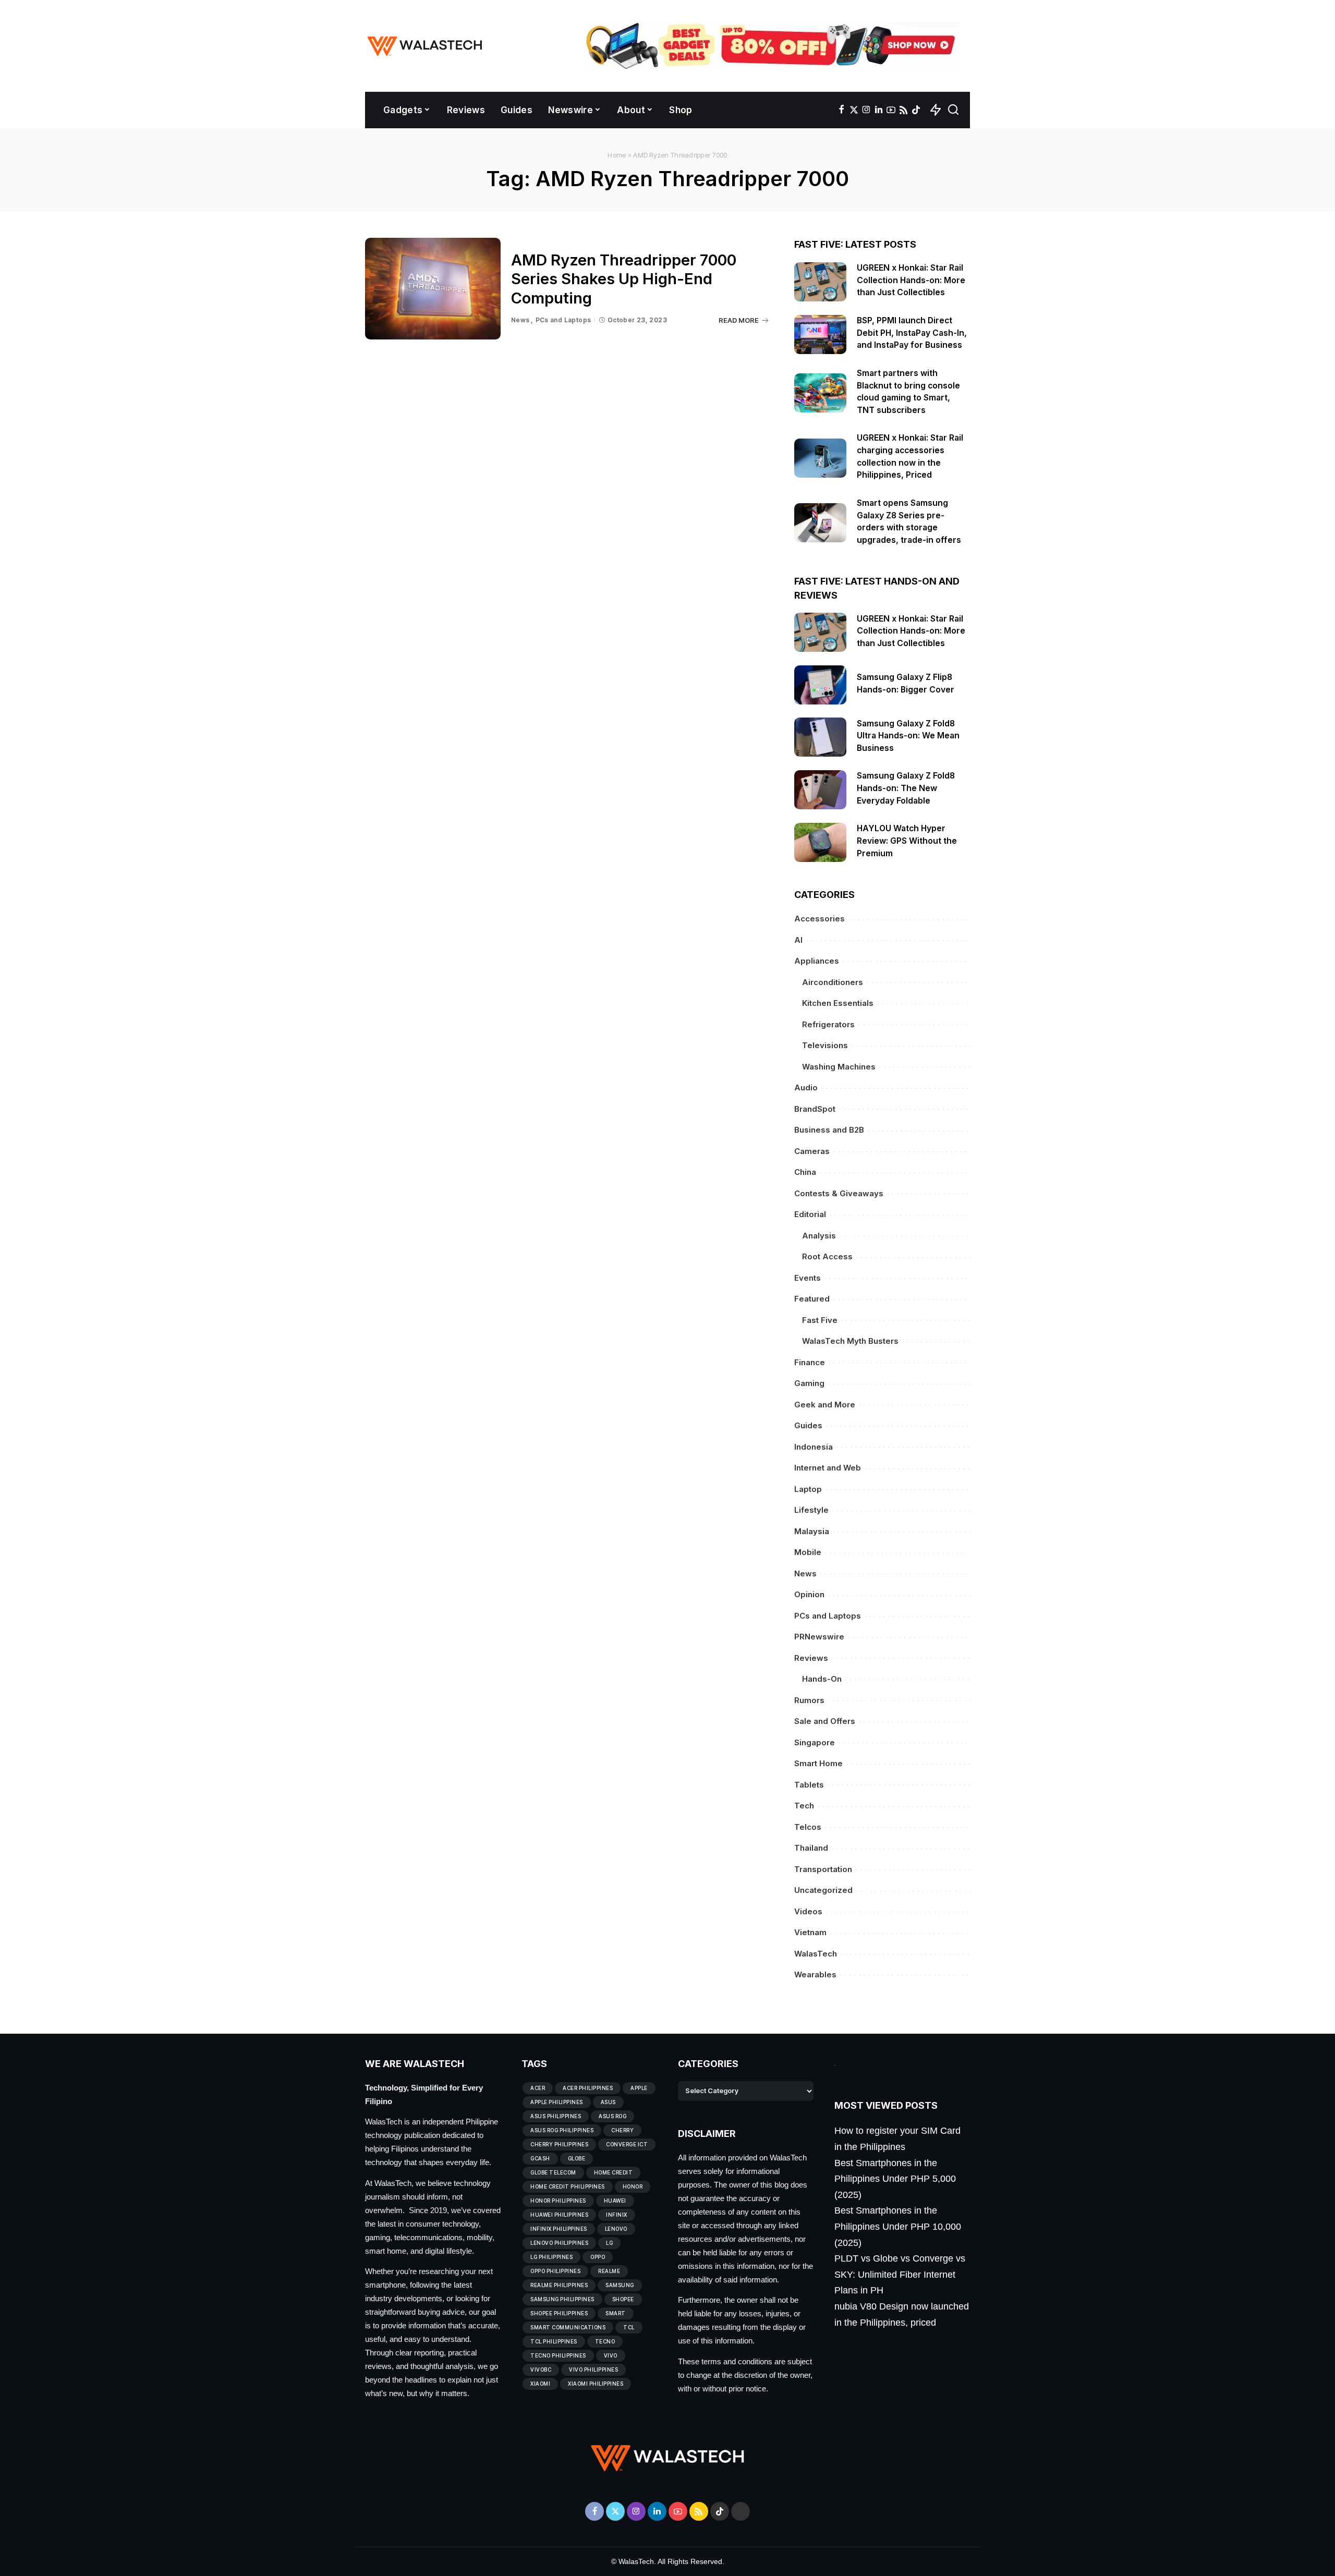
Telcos (808, 1827)
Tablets (809, 1785)
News (520, 320)
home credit (614, 2172)
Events (808, 1278)
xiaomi (540, 2384)
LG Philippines (551, 2257)
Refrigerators (828, 1024)
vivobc (541, 2370)
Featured (812, 1299)
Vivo (611, 2355)
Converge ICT (627, 2144)
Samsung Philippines (562, 2299)
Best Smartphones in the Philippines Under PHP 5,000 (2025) (895, 2179)
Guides (808, 1425)
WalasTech (816, 1954)
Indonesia (814, 1447)
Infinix (617, 2215)
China (805, 1172)
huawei (615, 2201)
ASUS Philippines (556, 2116)
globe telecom (553, 2172)
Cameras (812, 1151)
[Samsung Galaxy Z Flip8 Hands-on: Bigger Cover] (820, 685)
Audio (806, 1087)
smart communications (568, 2327)
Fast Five (820, 1320)
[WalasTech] (425, 46)
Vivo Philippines (593, 2370)
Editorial (810, 1214)
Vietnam (810, 1932)
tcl (629, 2327)
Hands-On (822, 1679)
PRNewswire (819, 1637)
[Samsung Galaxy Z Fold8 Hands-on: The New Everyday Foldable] (820, 790)
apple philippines (557, 2102)
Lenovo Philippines (559, 2243)
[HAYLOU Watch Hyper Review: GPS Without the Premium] (820, 842)
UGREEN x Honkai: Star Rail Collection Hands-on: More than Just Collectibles (911, 280)
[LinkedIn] (879, 110)
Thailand (811, 1848)
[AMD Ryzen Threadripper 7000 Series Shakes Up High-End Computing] (433, 289)
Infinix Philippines (559, 2229)
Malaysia (812, 1531)
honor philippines (558, 2201)
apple (639, 2088)
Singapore (815, 1742)
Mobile (808, 1552)
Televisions (825, 1045)
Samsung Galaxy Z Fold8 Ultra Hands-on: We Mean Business (908, 736)
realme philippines (559, 2285)
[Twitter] (854, 110)
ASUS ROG (612, 2116)
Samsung (620, 2285)
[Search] (953, 110)
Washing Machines (839, 1067)
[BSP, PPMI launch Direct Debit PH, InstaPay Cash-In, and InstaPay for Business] (820, 335)
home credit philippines (568, 2186)
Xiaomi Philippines (596, 2384)
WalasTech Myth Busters (850, 1341)
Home (617, 155)
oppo (598, 2257)
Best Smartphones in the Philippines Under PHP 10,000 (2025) (898, 2226)
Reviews (811, 1658)
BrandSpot (815, 1109)
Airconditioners (833, 982)
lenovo (616, 2229)
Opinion (809, 1594)
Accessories (820, 919)
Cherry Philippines (559, 2144)
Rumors (809, 1700)
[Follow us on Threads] (741, 2511)
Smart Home (818, 1763)
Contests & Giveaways (839, 1193)
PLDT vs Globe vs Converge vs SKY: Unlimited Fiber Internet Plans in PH (900, 2274)
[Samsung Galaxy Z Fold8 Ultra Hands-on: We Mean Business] (820, 737)
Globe (577, 2158)
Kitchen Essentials (838, 1003)
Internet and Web (828, 1468)
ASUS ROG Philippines (562, 2130)
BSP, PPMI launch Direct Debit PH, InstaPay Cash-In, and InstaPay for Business (912, 333)
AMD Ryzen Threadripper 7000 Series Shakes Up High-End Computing (624, 279)
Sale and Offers (825, 1721)
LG (609, 2243)
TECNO (605, 2341)
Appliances (817, 961)
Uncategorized (823, 1890)
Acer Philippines (588, 2088)
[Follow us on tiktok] (916, 110)
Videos (808, 1911)
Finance (810, 1362)
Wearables (815, 1974)
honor (633, 2186)
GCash (540, 2158)
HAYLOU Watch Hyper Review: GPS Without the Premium (907, 841)
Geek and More (825, 1405)
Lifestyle (811, 1510)
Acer (538, 2088)
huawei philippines (559, 2215)
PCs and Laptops (563, 320)
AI (798, 940)
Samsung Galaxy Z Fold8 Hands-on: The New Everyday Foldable (906, 788)
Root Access (827, 1256)
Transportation (823, 1869)
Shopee (623, 2299)
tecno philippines (558, 2355)
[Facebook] (841, 110)
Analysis (819, 1236)
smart (616, 2313)
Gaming (809, 1383)
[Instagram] (866, 110)
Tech (804, 1806)
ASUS (608, 2102)
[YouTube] (891, 110)
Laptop (808, 1489)
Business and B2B (829, 1130)
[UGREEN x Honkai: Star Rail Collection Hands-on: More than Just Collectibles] (820, 282)
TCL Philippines (554, 2341)
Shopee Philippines (559, 2313)
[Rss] (903, 110)
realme (609, 2271)
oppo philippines (555, 2271)
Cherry (622, 2130)
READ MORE (739, 320)
